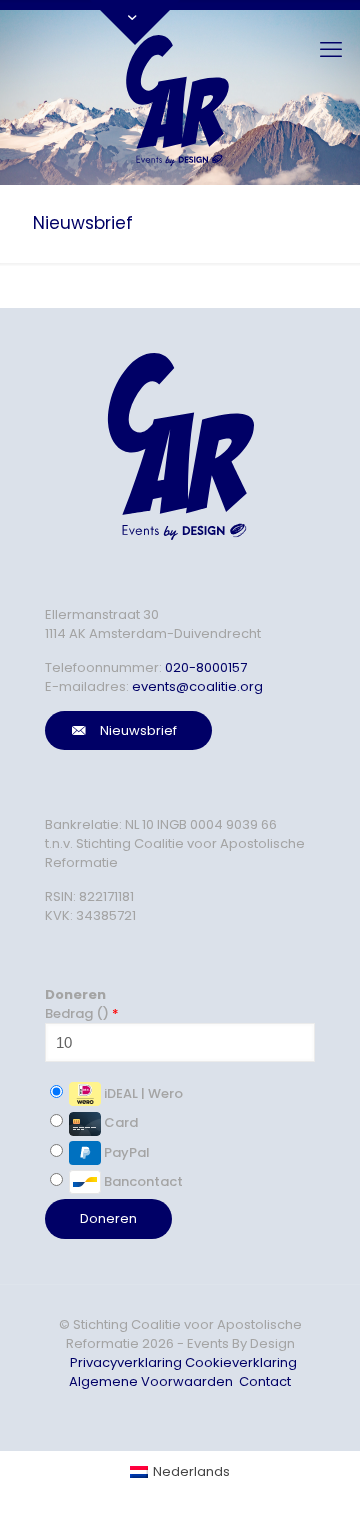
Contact (265, 1381)
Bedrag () (82, 1013)
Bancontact (142, 1181)
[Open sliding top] (135, 22)
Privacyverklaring (126, 1362)
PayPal (125, 1152)
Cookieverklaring (241, 1362)
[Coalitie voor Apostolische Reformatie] (180, 97)
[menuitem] (180, 1471)
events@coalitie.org (197, 686)
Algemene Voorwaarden (151, 1381)
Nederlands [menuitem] (191, 1471)
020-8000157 (206, 667)
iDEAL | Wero (142, 1093)
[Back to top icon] (304, 1481)
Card (119, 1122)
